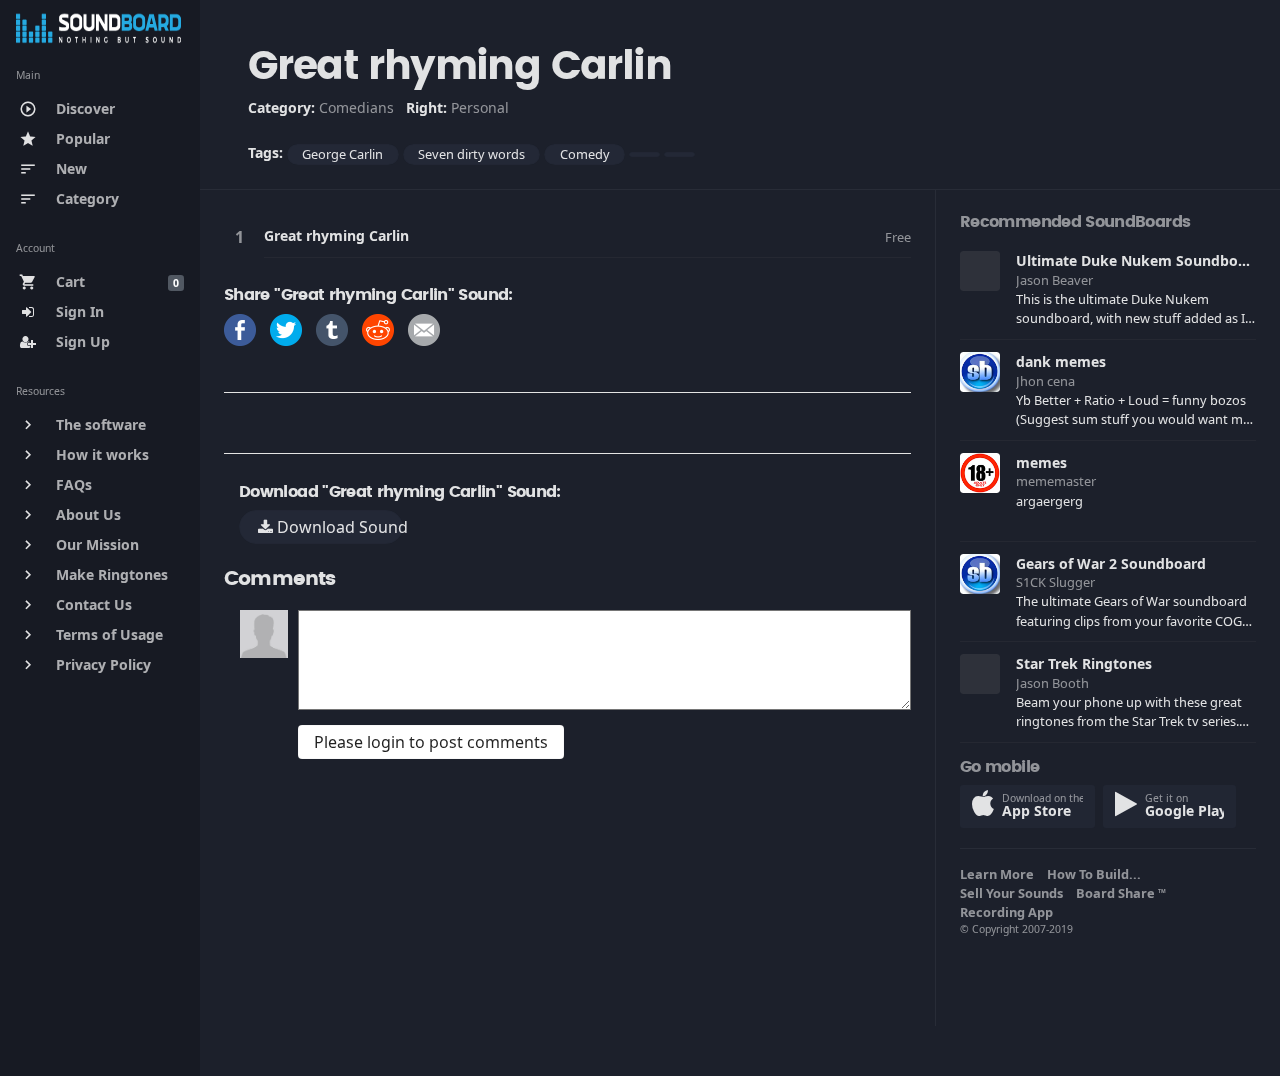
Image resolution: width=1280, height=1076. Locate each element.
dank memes (1061, 361)
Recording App (1009, 912)
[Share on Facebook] (240, 328)
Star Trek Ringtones (1084, 663)
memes (1041, 462)
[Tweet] (286, 328)
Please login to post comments (431, 742)
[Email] (424, 328)
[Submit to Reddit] (378, 328)
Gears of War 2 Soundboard (1111, 563)
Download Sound (338, 527)
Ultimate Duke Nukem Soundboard (1138, 260)
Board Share (1121, 893)
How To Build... (1097, 874)
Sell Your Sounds (1014, 893)
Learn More (1000, 874)
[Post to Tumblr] (332, 328)
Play (243, 236)
